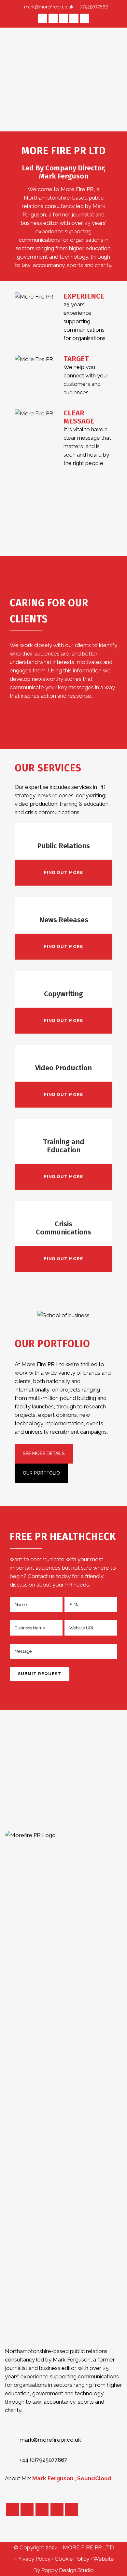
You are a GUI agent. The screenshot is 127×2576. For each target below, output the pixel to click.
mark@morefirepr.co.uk (49, 7)
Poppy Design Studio (68, 2570)
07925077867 (93, 7)
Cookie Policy (73, 2559)
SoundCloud (94, 2478)
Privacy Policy (34, 2559)
